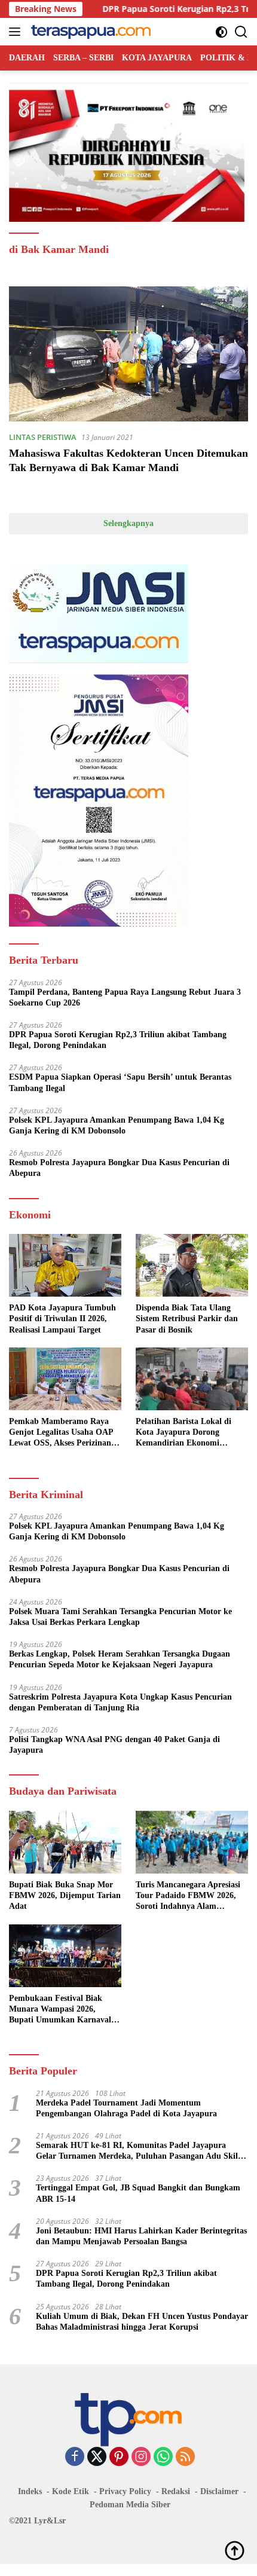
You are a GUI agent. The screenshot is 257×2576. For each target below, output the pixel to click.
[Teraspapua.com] (89, 32)
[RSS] (185, 2457)
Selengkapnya (128, 523)
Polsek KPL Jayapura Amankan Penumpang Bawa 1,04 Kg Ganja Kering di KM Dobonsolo (117, 1125)
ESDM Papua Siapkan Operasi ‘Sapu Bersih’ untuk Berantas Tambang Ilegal (120, 1082)
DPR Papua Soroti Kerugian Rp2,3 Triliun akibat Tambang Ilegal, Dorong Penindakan (118, 1040)
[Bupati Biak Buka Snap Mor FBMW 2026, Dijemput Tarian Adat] (65, 1842)
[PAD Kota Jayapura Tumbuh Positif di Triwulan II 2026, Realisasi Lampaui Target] (65, 1265)
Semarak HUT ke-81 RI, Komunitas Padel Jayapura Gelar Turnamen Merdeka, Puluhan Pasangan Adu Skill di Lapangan (138, 2151)
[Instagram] (141, 2457)
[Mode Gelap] (221, 32)
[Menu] (17, 32)
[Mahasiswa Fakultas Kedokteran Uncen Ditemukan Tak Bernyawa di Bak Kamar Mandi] (128, 354)
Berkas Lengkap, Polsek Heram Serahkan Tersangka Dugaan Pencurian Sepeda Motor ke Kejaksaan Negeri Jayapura (120, 1659)
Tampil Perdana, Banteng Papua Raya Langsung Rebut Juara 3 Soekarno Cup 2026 (125, 997)
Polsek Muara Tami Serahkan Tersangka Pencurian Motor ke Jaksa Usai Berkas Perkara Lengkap (120, 1617)
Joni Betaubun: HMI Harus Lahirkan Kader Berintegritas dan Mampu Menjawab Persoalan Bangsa (141, 2236)
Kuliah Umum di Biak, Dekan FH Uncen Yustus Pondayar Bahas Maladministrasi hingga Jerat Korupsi (142, 2322)
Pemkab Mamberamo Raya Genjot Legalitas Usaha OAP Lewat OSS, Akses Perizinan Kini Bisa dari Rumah (61, 1433)
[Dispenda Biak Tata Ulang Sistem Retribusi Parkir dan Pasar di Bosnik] (192, 1265)
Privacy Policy (125, 2491)
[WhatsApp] (163, 2457)
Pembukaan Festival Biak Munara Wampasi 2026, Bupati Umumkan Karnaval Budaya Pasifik (60, 2010)
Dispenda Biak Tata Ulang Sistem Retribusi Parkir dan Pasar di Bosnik (187, 1318)
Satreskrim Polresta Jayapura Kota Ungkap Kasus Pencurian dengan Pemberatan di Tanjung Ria (120, 1702)
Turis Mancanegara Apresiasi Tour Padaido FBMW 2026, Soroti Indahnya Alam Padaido (188, 1896)
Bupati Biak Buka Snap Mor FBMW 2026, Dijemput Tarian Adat (65, 1895)
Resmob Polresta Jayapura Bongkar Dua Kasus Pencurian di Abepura (119, 1168)
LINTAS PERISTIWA (43, 437)
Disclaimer (219, 2491)
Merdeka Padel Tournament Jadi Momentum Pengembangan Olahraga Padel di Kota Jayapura (126, 2108)
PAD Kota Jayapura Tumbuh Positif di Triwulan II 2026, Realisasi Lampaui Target (62, 1318)
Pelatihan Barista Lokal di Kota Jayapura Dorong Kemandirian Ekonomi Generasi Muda (183, 1433)
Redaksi (176, 2491)
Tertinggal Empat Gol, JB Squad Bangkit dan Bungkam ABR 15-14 (138, 2193)
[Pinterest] (119, 2457)
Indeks (30, 2491)
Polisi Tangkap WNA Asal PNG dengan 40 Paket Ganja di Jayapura (114, 1745)
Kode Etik (71, 2491)
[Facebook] (75, 2457)
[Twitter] (97, 2457)
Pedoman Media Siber (130, 2505)
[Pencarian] (241, 32)
